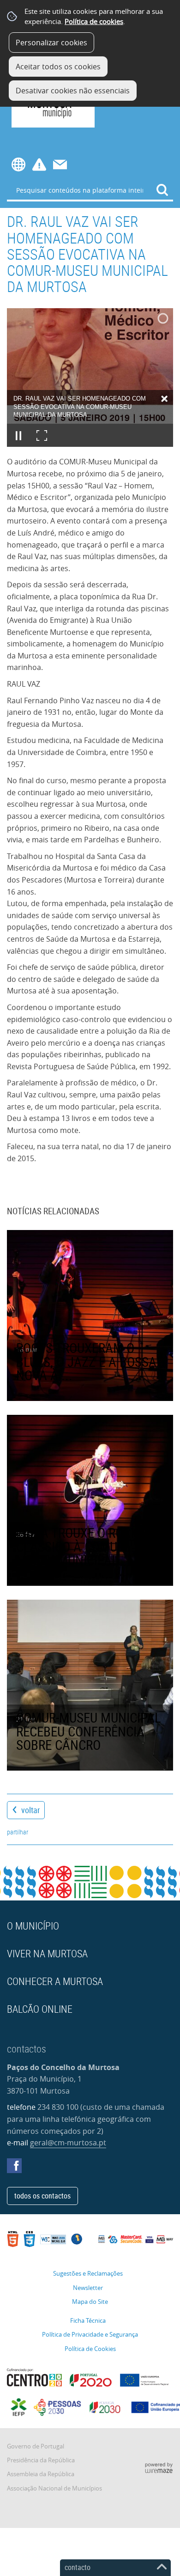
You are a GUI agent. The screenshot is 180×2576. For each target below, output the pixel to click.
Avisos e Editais (39, 164)
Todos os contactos (42, 2196)
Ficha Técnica (88, 2321)
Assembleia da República (41, 2474)
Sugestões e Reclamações (88, 2274)
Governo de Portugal (36, 2446)
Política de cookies (94, 21)
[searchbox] (90, 190)
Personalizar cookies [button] (51, 43)
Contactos (60, 164)
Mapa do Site (90, 2302)
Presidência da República (41, 2460)
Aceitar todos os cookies (58, 67)
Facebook (14, 2166)
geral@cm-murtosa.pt (68, 2143)
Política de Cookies (90, 2349)
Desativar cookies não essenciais (73, 91)
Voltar (30, 1810)
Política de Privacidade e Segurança (90, 2335)
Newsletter (88, 2288)
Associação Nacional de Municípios (54, 2488)
